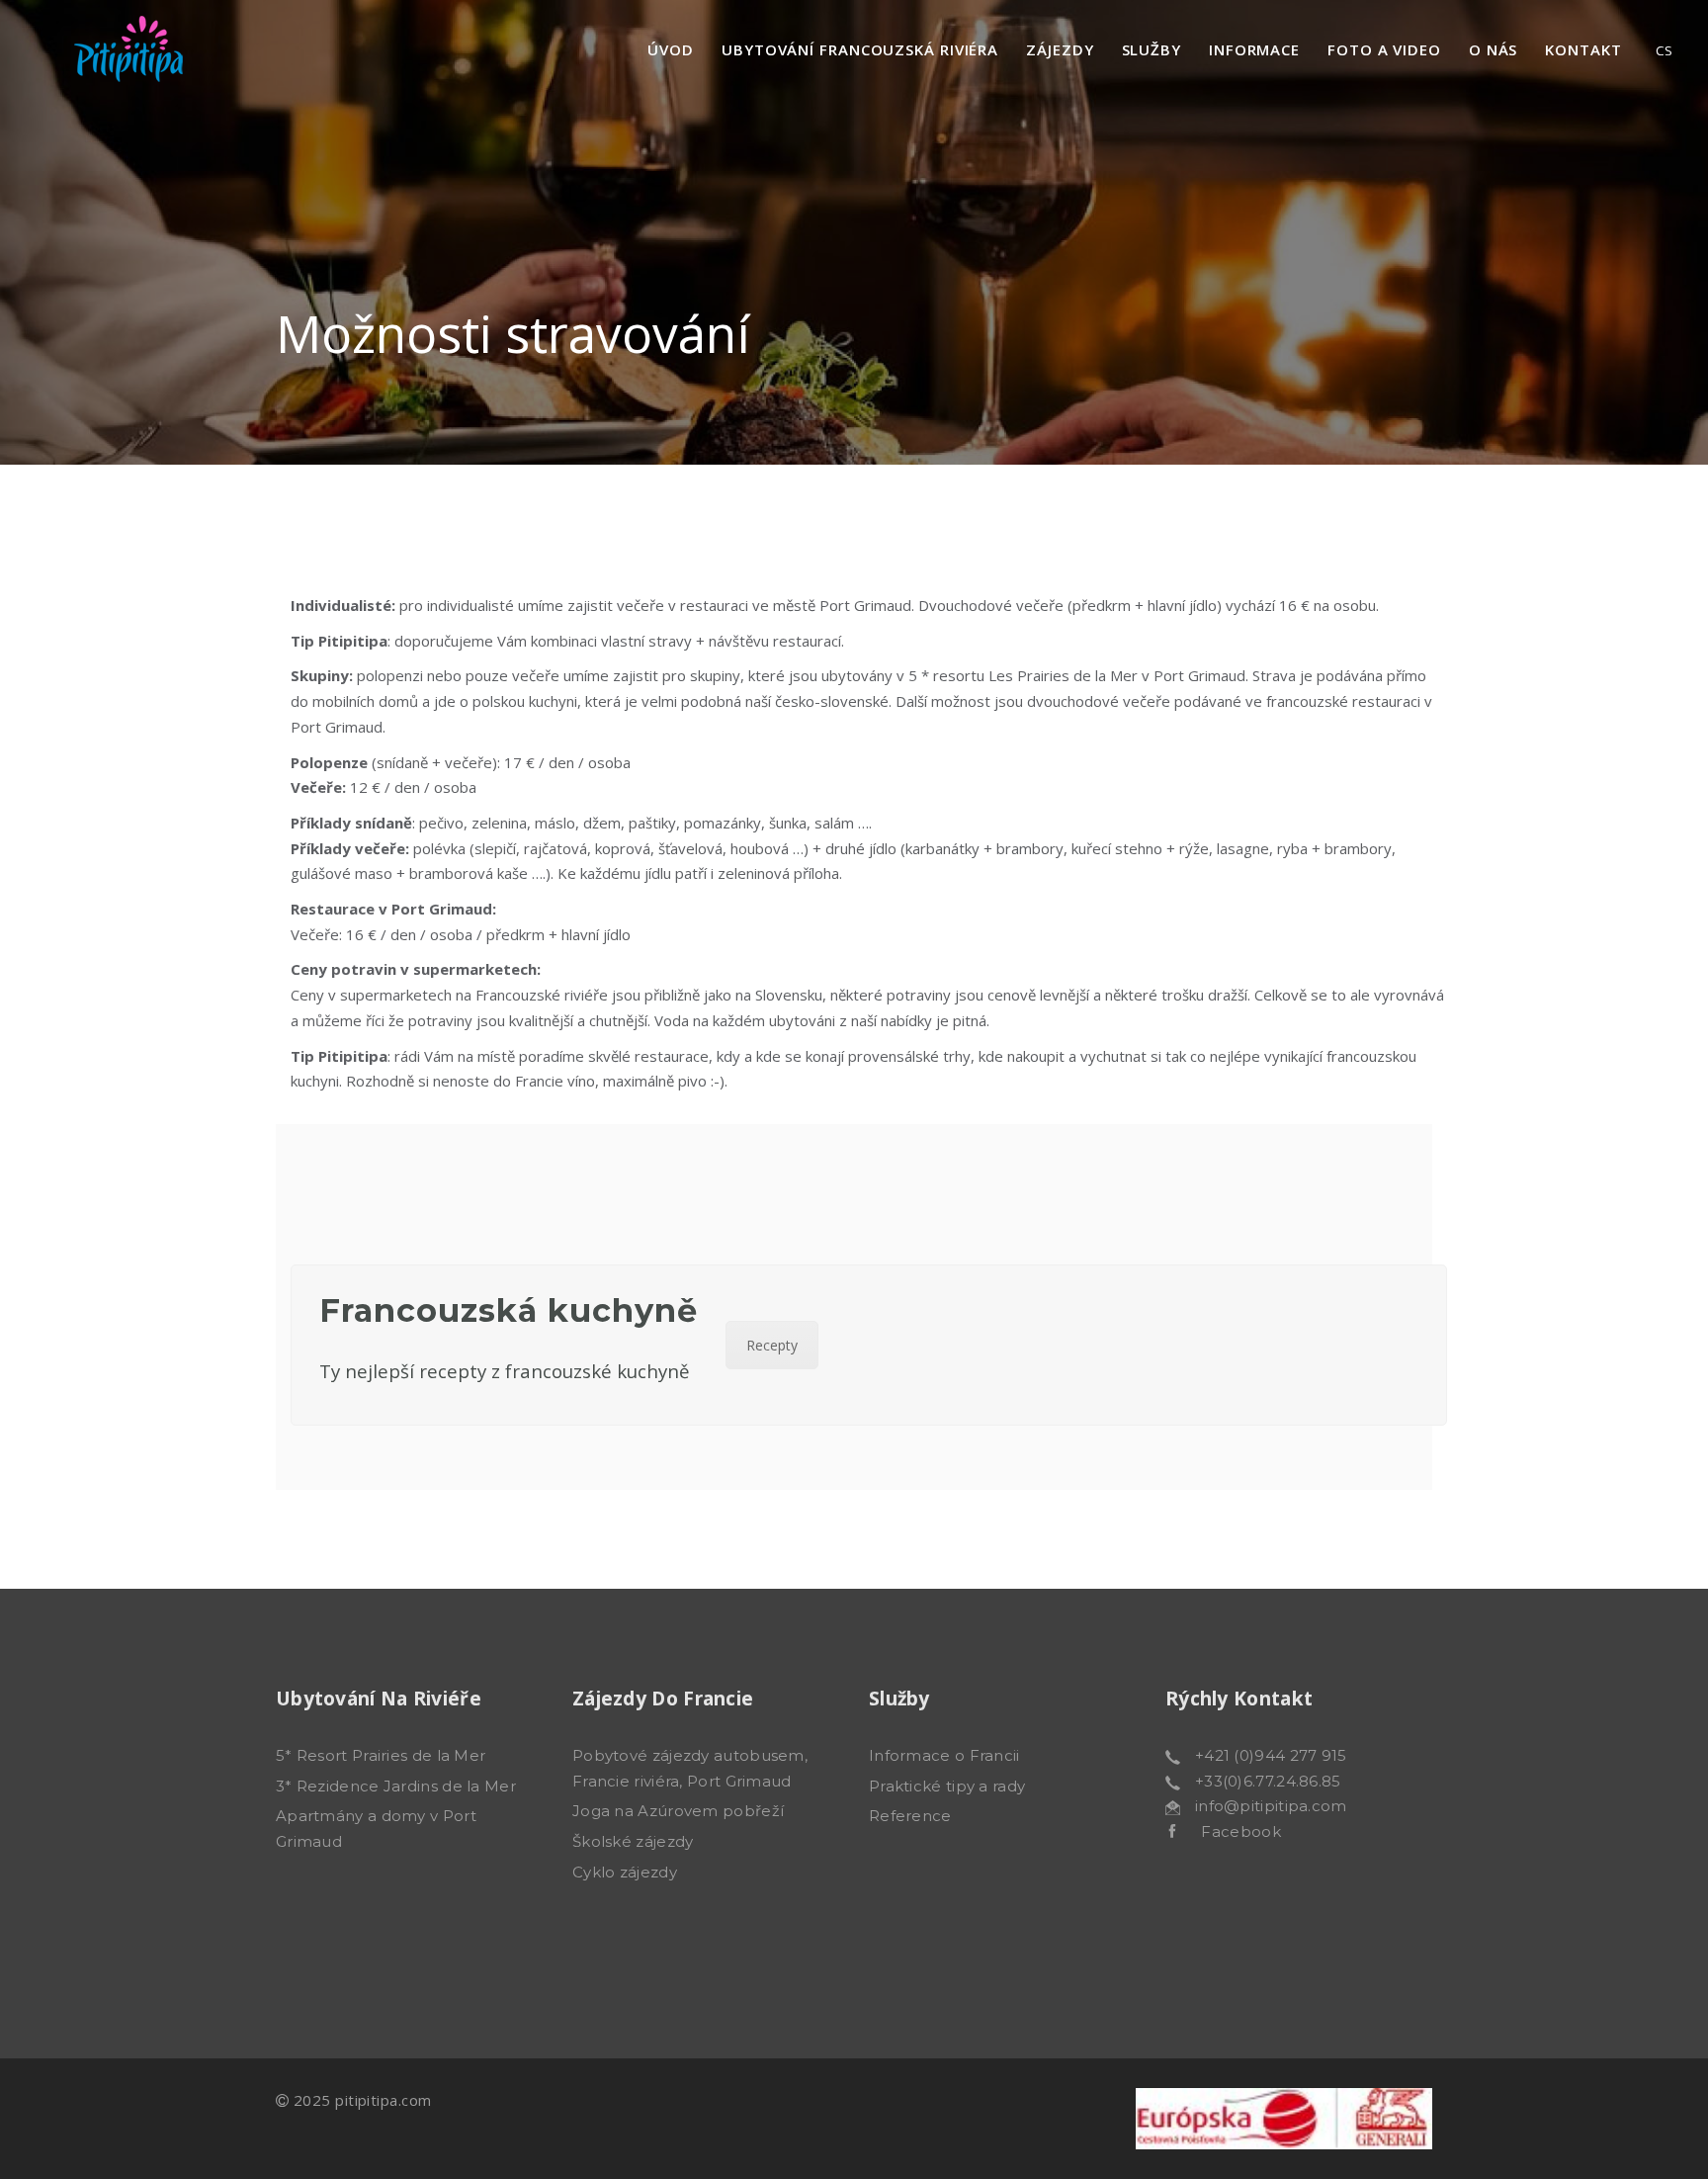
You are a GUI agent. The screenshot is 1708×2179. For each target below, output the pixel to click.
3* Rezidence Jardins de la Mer (396, 1786)
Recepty (772, 1345)
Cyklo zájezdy (625, 1872)
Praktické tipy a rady (947, 1786)
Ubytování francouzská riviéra (860, 49)
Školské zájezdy (633, 1841)
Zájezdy (1060, 49)
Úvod (671, 49)
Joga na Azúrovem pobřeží (678, 1811)
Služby (1152, 49)
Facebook (1229, 1831)
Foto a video (1384, 49)
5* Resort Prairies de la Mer (381, 1755)
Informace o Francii (944, 1755)
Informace (1254, 49)
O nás (1494, 49)
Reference (910, 1816)
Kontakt (1583, 49)
